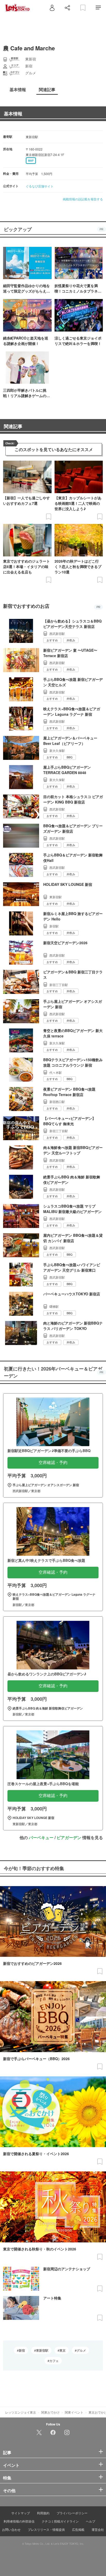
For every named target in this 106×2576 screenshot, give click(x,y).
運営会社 (98, 2529)
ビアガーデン (69, 1837)
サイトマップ (21, 2513)
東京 (63, 2350)
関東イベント (74, 2412)
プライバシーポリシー (72, 2513)
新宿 (22, 2350)
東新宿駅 (42, 2350)
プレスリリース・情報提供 (46, 2529)
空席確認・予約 (53, 1463)
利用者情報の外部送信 (19, 2521)
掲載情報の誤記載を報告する (83, 199)
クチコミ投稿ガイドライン (60, 2521)
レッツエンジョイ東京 (21, 2412)
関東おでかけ (50, 2412)
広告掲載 (78, 2529)
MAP (31, 161)
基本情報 (13, 114)
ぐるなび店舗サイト (40, 186)
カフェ (54, 2361)
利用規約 (43, 2513)
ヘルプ (91, 2521)
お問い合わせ (11, 2529)
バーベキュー (41, 1837)
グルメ (81, 2350)
